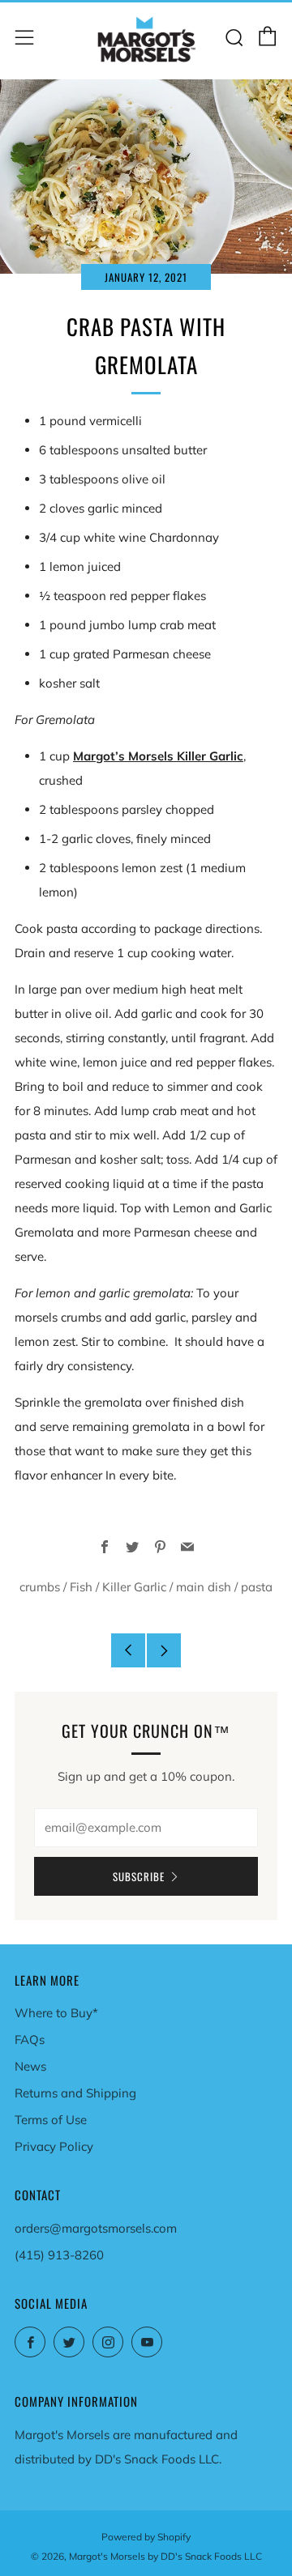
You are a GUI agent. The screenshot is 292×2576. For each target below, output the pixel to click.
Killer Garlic (134, 1587)
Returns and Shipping (75, 2093)
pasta (257, 1587)
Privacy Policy (54, 2146)
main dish (204, 1587)
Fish (81, 1587)
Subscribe (139, 1876)
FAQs (30, 2040)
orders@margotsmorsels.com (96, 2228)
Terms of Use (51, 2120)
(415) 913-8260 (59, 2255)
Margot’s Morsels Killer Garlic (158, 756)
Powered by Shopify (146, 2537)
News (30, 2066)
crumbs (40, 1587)
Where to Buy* (56, 2013)
